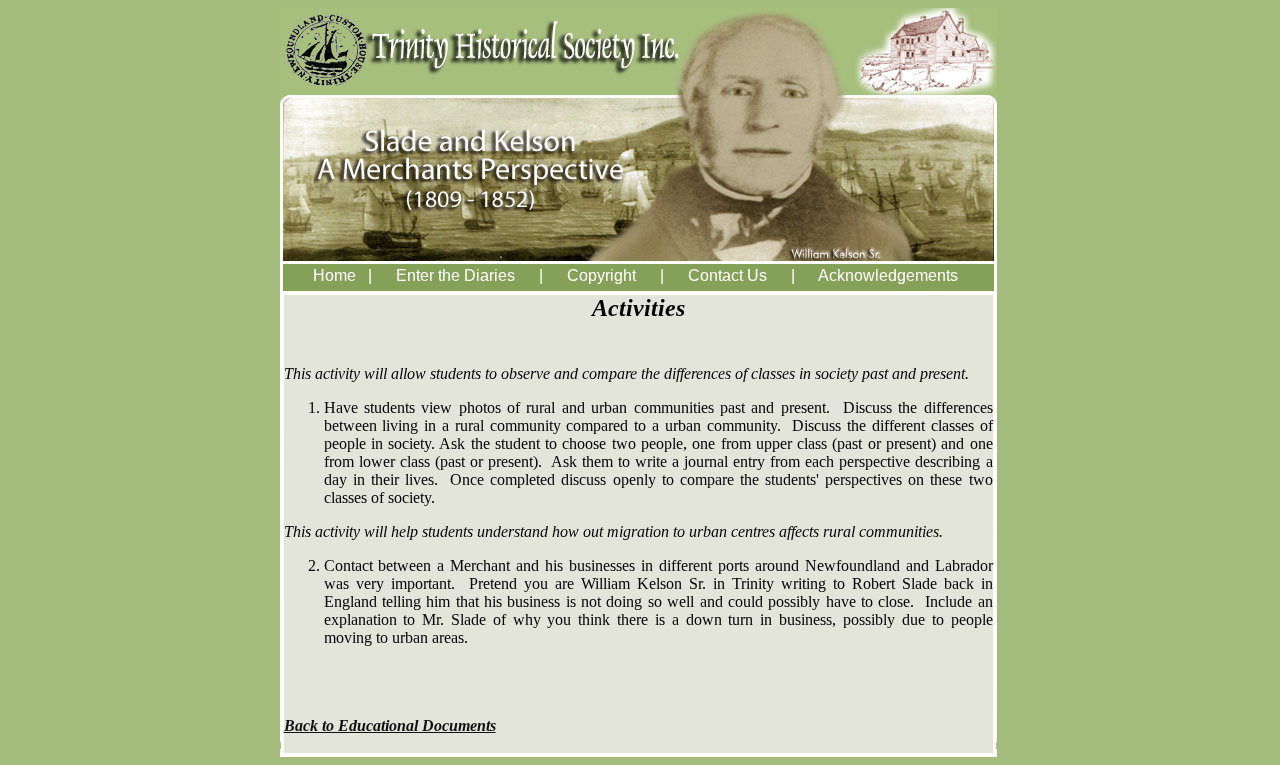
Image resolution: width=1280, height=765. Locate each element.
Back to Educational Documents (390, 725)
